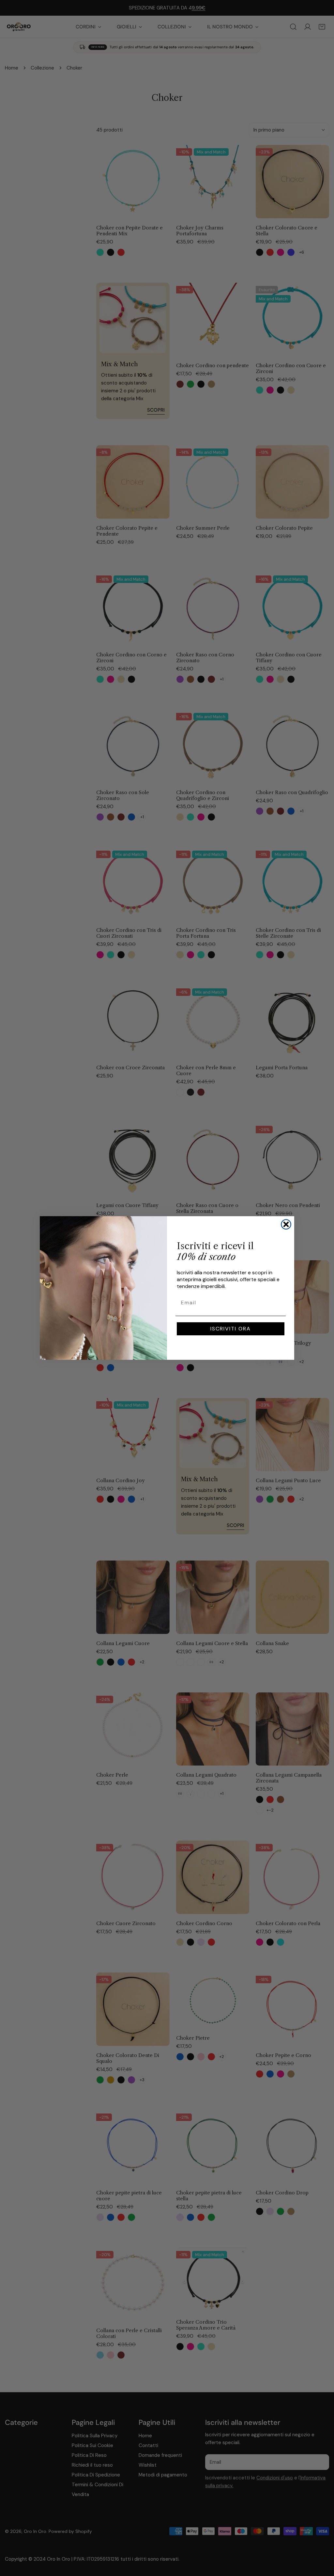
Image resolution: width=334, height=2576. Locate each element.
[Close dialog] (286, 1224)
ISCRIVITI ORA (231, 1329)
